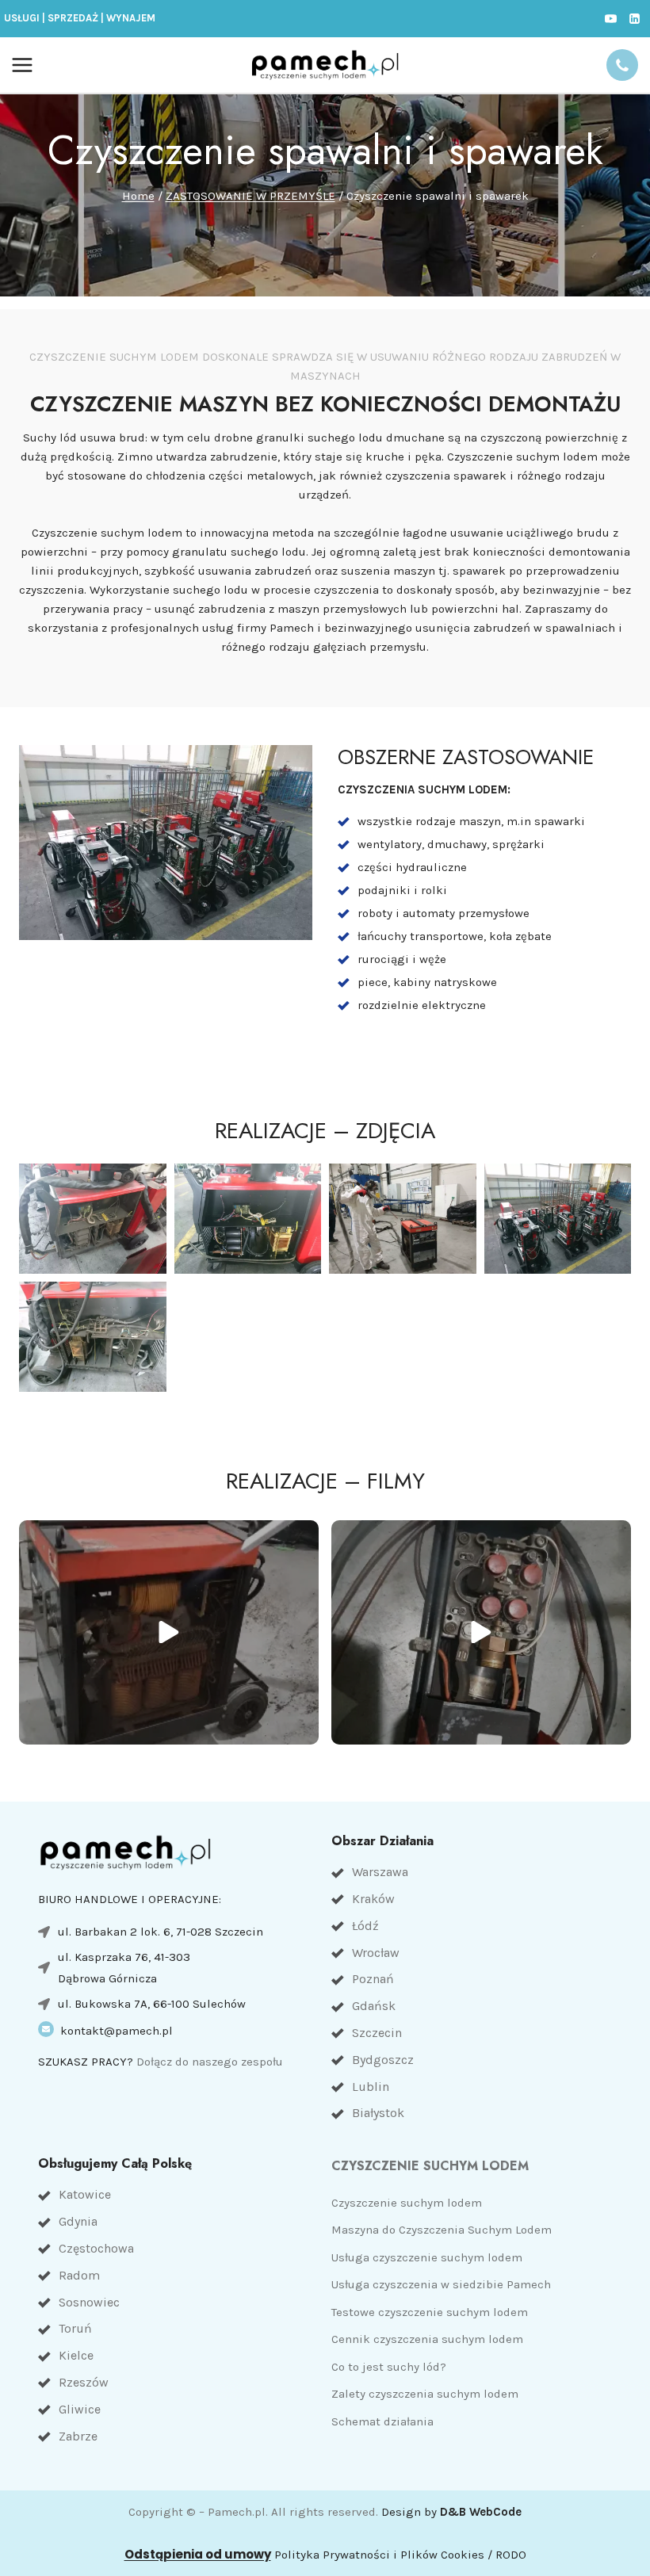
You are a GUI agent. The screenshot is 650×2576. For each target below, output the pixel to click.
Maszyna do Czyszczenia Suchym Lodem (442, 2230)
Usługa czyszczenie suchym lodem (427, 2257)
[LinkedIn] (634, 18)
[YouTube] (610, 18)
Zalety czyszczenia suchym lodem (425, 2394)
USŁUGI (22, 18)
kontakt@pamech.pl (117, 2031)
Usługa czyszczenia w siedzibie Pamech (441, 2284)
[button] (93, 1219)
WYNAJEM (131, 18)
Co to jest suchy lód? (389, 2367)
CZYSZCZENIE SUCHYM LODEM (430, 2166)
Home (138, 196)
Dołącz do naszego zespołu (210, 2062)
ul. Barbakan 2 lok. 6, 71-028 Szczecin (161, 1932)
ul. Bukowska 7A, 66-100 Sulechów (152, 2004)
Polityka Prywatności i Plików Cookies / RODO (400, 2555)
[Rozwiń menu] (23, 65)
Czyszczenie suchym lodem (407, 2203)
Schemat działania (382, 2421)
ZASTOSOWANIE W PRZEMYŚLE (250, 196)
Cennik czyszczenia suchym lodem (427, 2339)
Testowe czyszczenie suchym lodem (430, 2312)
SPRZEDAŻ (73, 18)
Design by (451, 2512)
